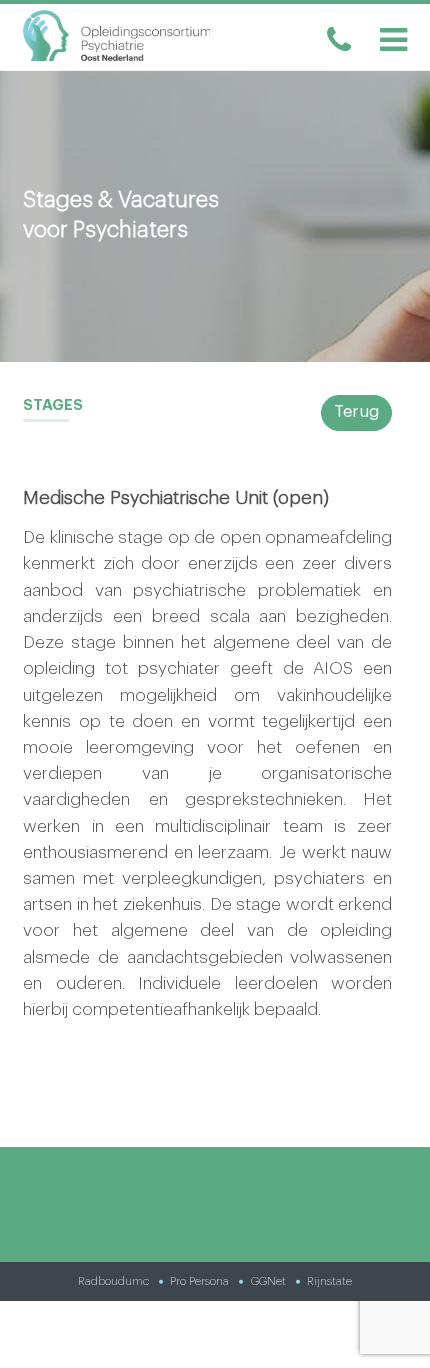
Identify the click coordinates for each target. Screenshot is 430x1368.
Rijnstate (329, 1281)
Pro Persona (199, 1281)
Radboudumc (113, 1281)
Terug (357, 412)
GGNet (268, 1281)
